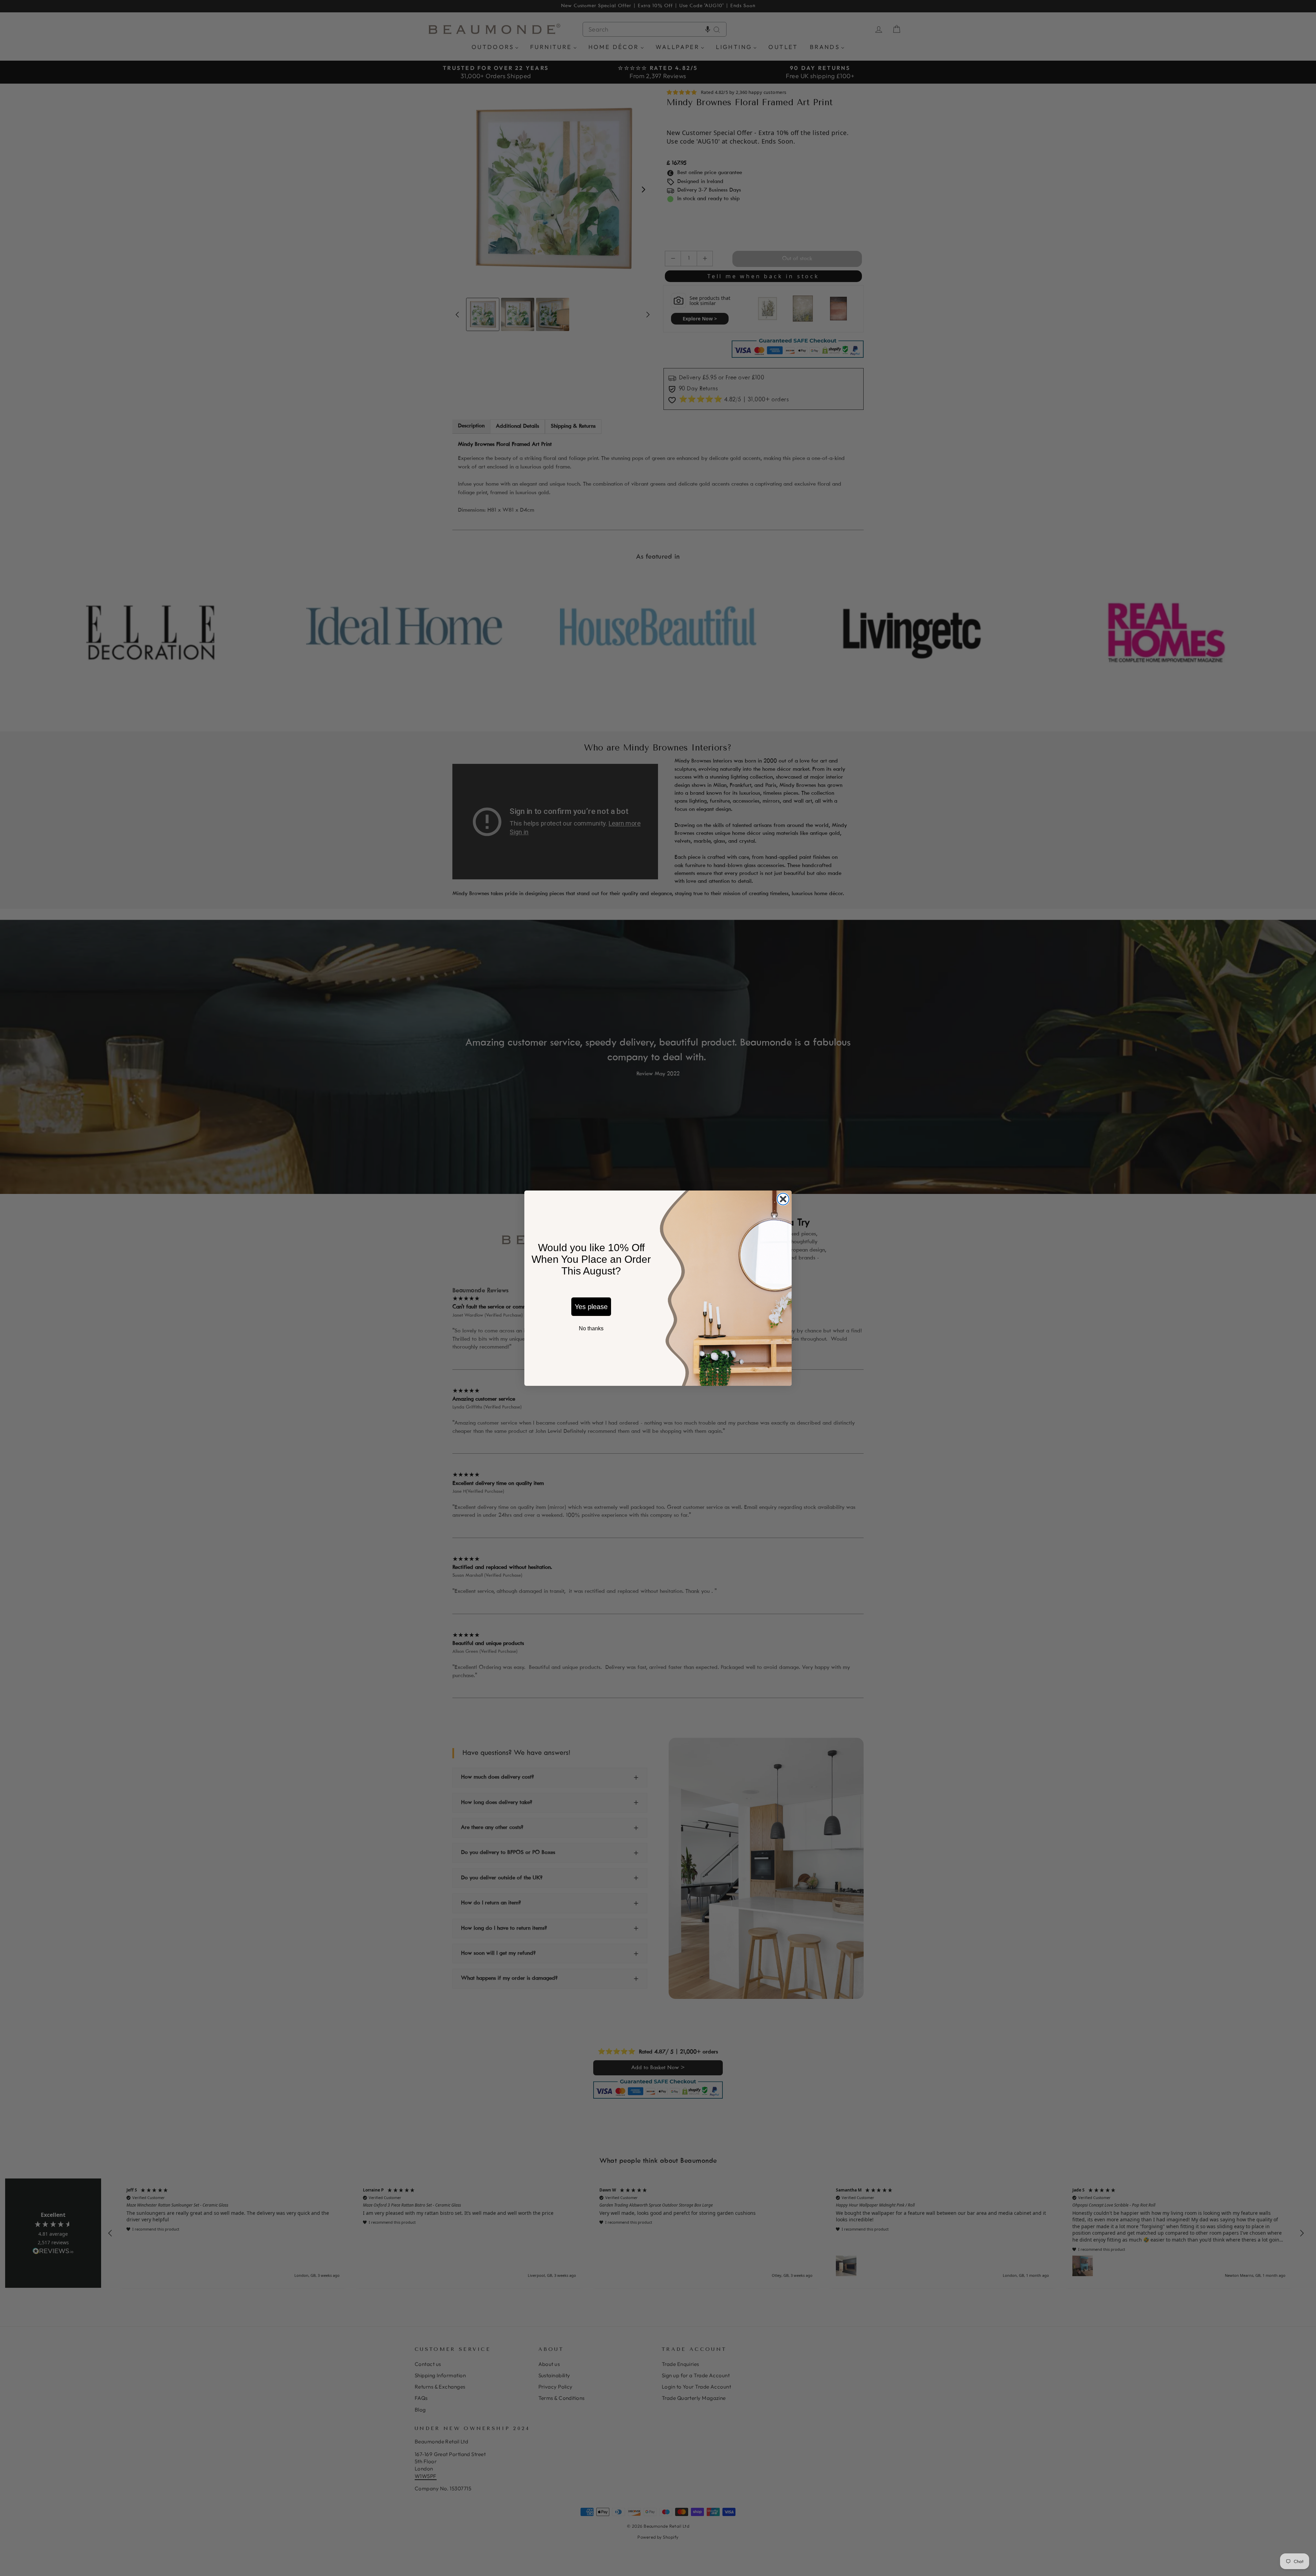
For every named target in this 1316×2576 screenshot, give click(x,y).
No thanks (591, 1328)
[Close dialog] (783, 1199)
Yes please (591, 1307)
